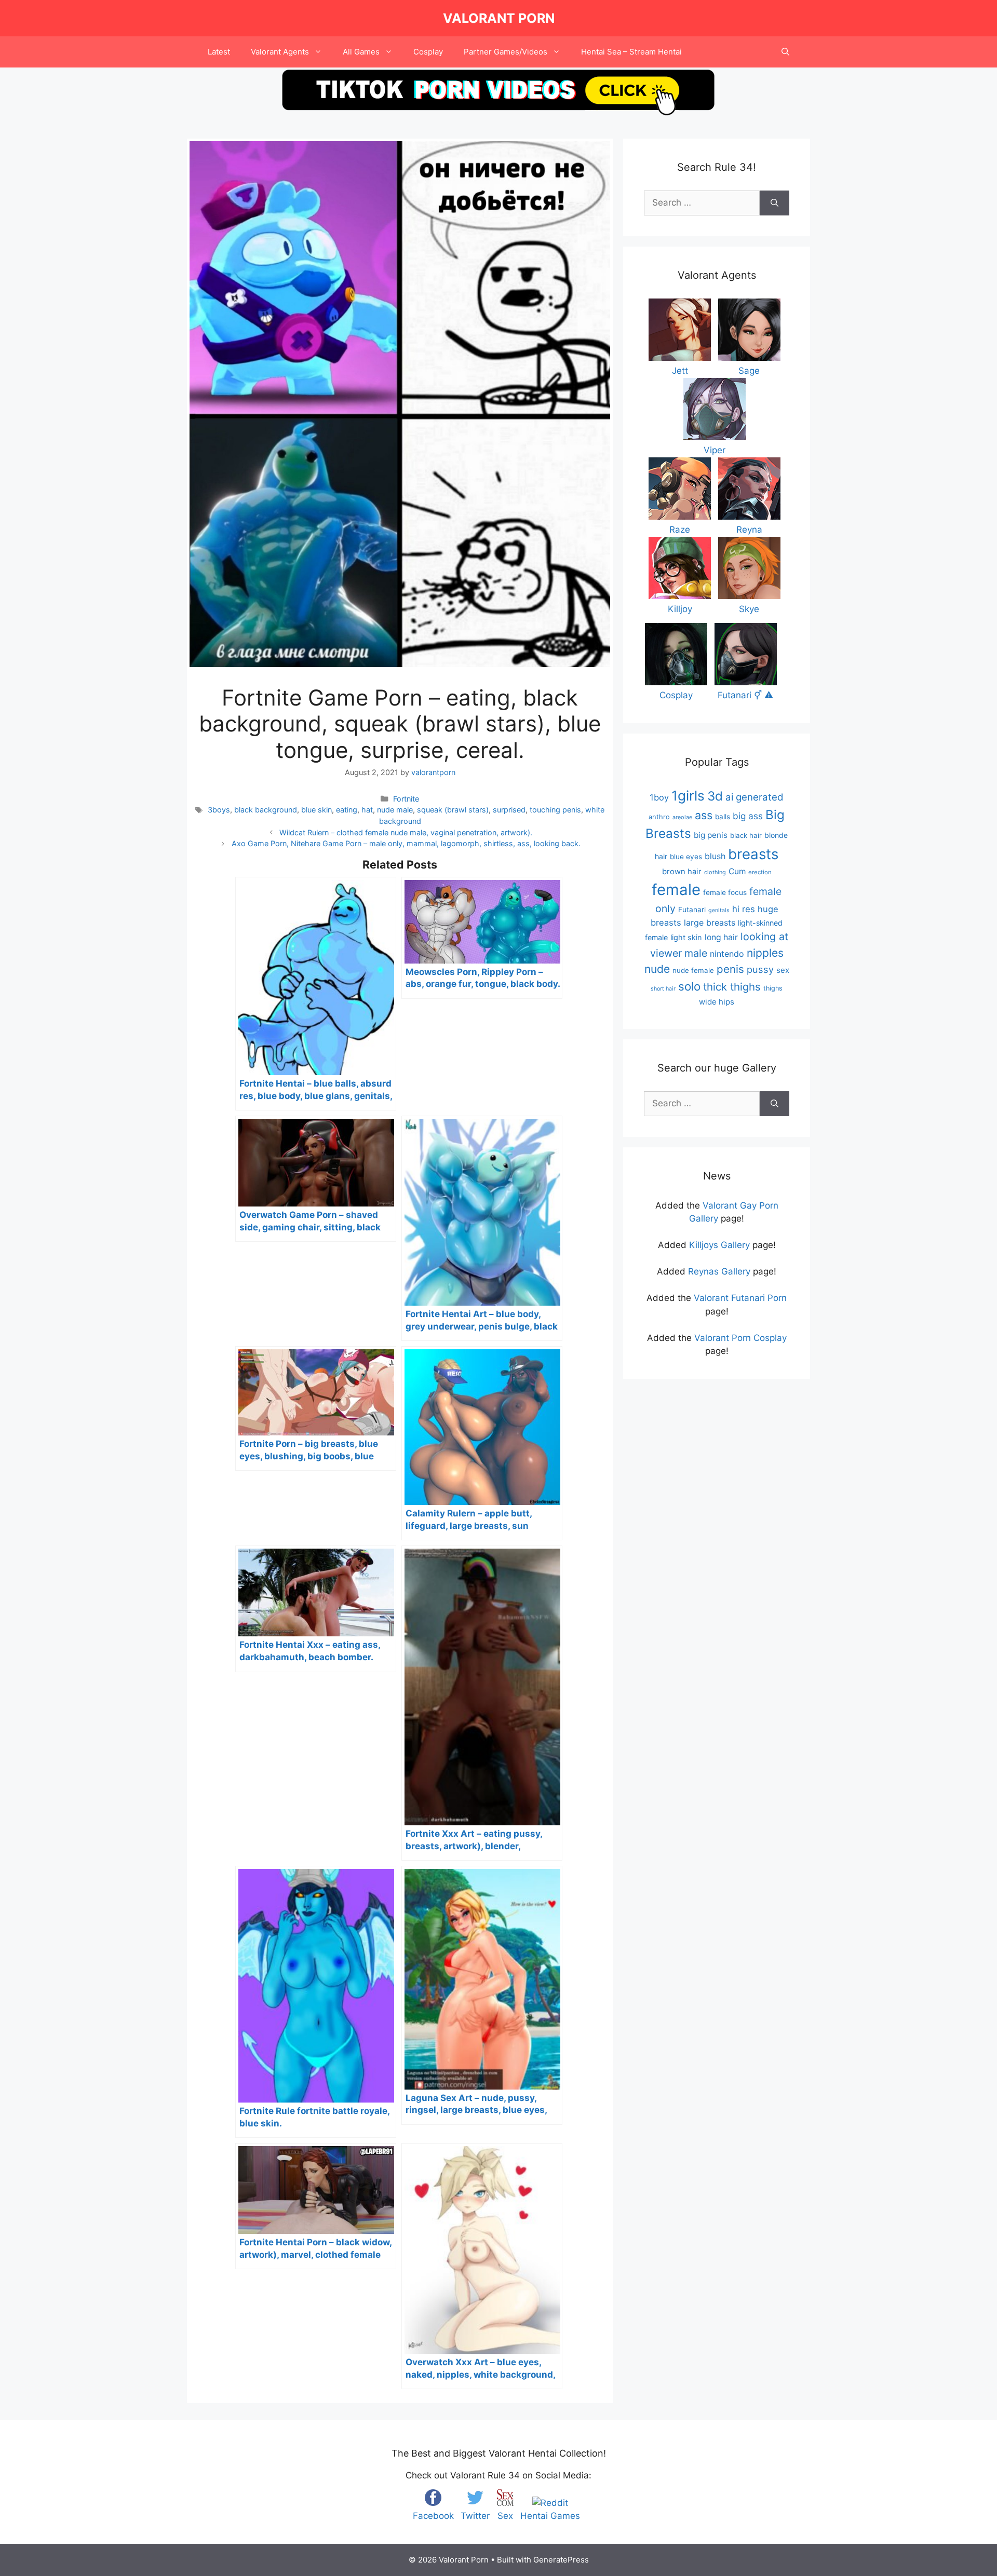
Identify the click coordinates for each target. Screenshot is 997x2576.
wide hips (717, 1002)
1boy (659, 797)
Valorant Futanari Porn (740, 1298)
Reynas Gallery (719, 1271)
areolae (682, 817)
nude (657, 969)
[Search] (774, 203)
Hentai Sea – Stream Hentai (631, 52)
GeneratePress (561, 2560)
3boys (219, 810)
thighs (773, 988)
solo (689, 986)
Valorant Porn (499, 18)
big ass (748, 816)
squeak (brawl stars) (453, 810)
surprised (509, 810)
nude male (395, 810)
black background (266, 810)
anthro (659, 817)
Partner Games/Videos (506, 52)
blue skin (316, 810)
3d (715, 796)
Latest (219, 52)
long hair (721, 937)
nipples (765, 953)
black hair (746, 835)
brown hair (682, 872)
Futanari (692, 910)
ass (704, 815)
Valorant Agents (280, 52)
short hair (663, 989)
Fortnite (406, 799)
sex (783, 970)
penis (730, 969)
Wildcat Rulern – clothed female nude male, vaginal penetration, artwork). (406, 832)
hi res (744, 909)
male (696, 953)
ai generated (755, 797)
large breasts (710, 923)
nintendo (727, 954)
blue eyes (686, 857)
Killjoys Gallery (719, 1245)
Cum (737, 871)
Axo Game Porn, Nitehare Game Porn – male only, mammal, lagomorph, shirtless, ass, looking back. (406, 843)
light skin (686, 938)
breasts (753, 854)
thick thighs (732, 987)
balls (723, 817)
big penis (711, 835)
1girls (688, 796)
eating (347, 810)
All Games (361, 52)
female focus (725, 892)
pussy (760, 969)
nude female (693, 970)
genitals (719, 910)
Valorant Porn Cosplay (740, 1338)
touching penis (555, 810)
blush (715, 856)
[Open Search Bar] (785, 52)
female (676, 890)
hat (367, 810)
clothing (715, 872)
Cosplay (428, 52)
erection (760, 872)
